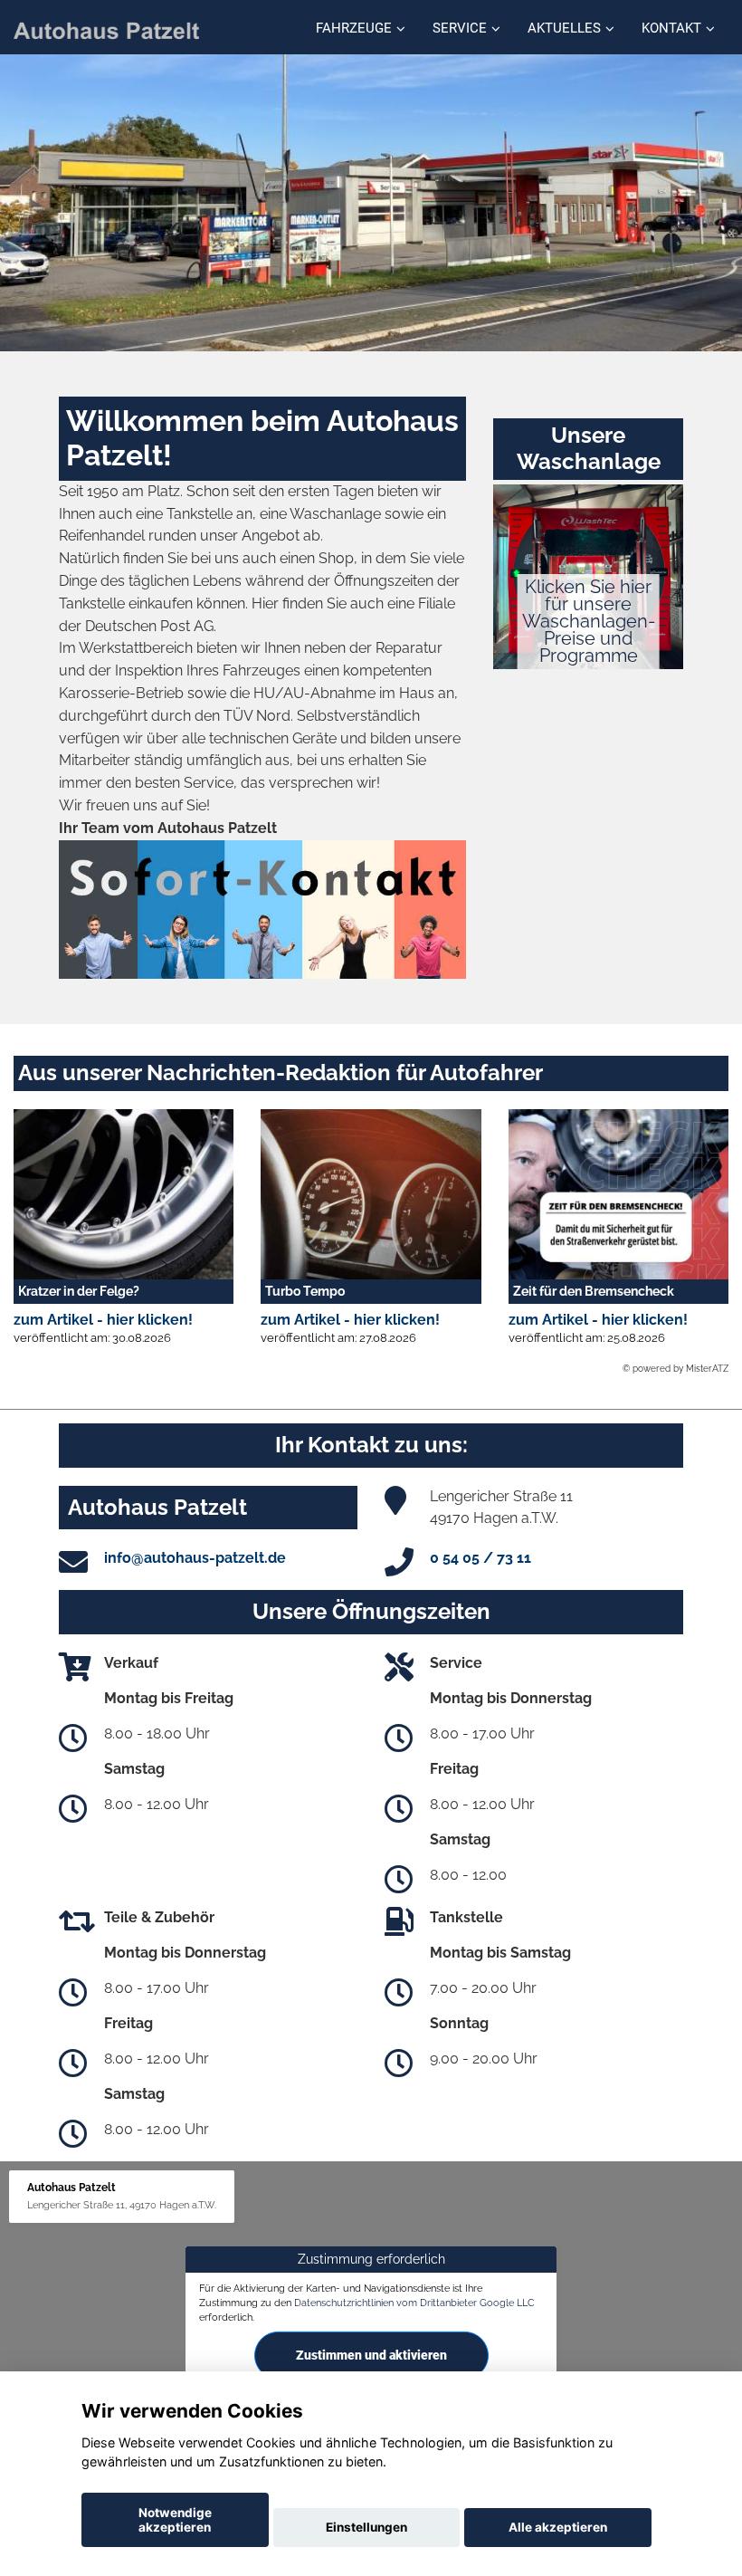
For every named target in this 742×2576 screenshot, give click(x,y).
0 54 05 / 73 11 (480, 1558)
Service (460, 28)
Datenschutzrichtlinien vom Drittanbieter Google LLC (414, 2303)
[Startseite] (106, 29)
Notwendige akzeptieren (175, 2520)
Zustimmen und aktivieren (371, 2355)
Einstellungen (366, 2527)
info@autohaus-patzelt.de (195, 1558)
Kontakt (671, 28)
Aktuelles (564, 28)
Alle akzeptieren (558, 2527)
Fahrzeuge (354, 28)
